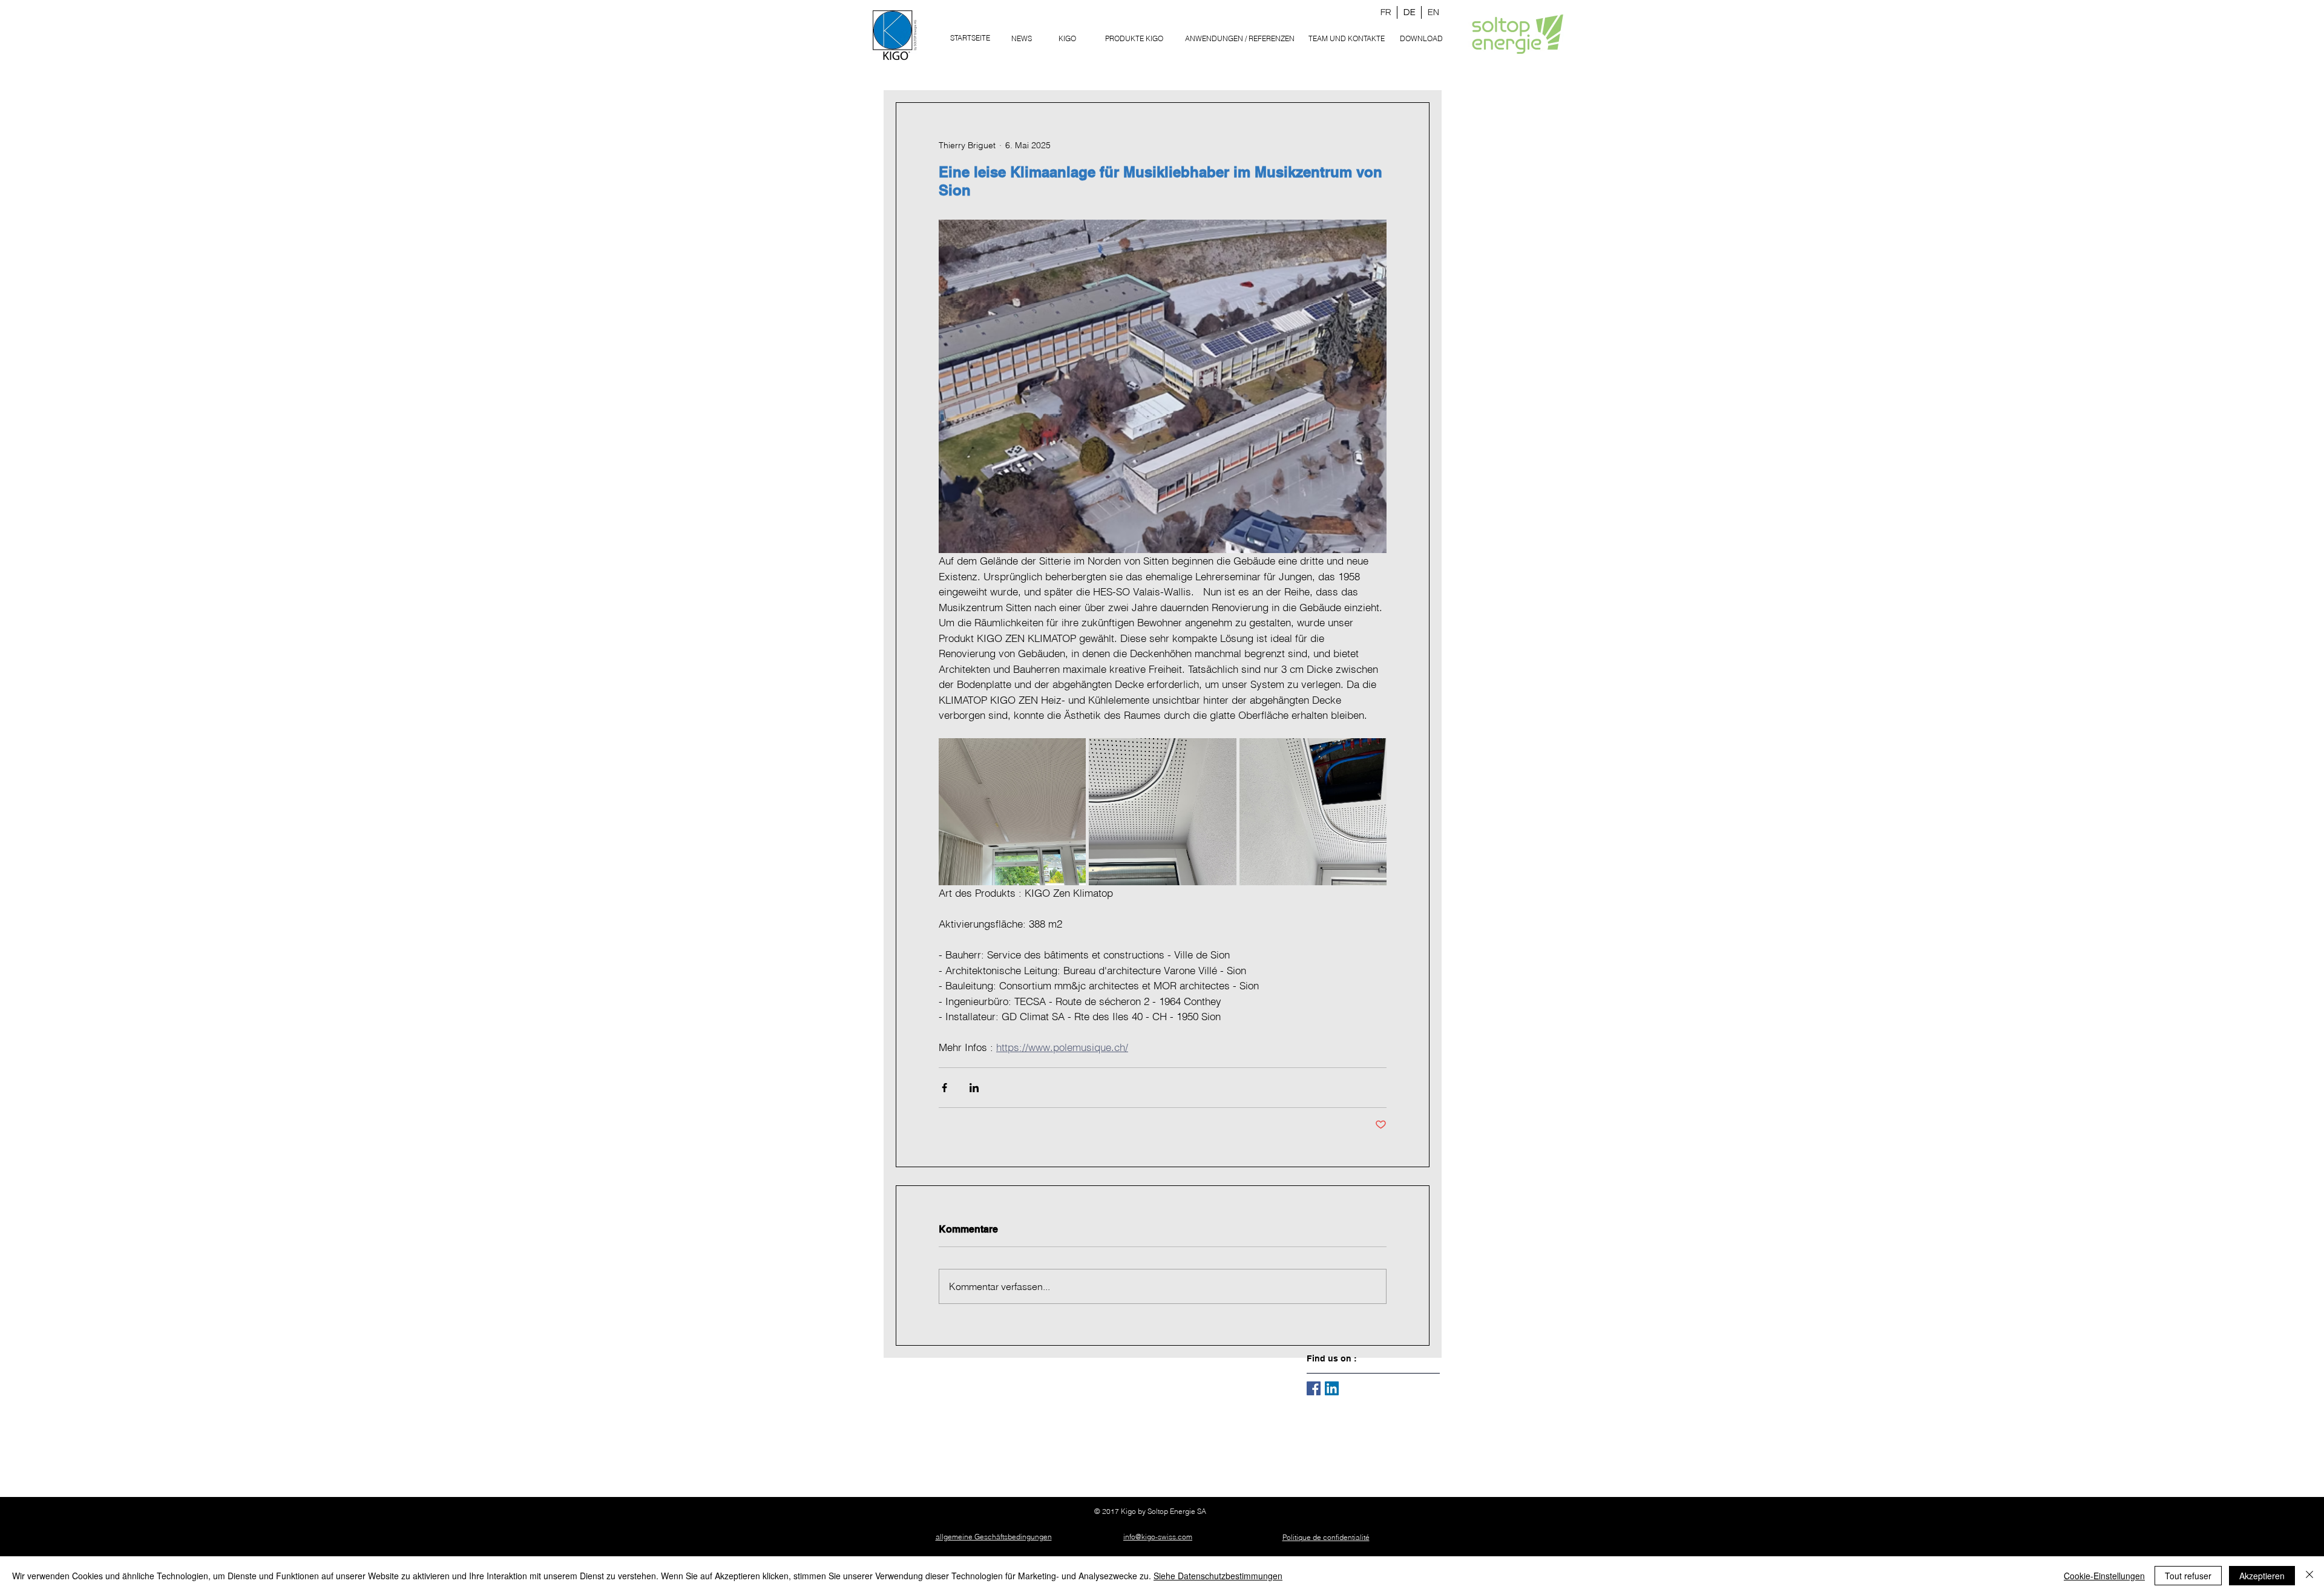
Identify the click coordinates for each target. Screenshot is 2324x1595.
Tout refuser (2188, 1576)
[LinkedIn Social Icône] (1332, 1388)
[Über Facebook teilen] (944, 1088)
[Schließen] (2309, 1576)
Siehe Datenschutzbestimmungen (1218, 1576)
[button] (1134, 38)
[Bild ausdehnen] (1012, 812)
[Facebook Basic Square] (1314, 1388)
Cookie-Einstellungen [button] (2104, 1576)
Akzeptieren (2262, 1576)
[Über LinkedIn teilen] (974, 1088)
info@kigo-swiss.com (1158, 1537)
